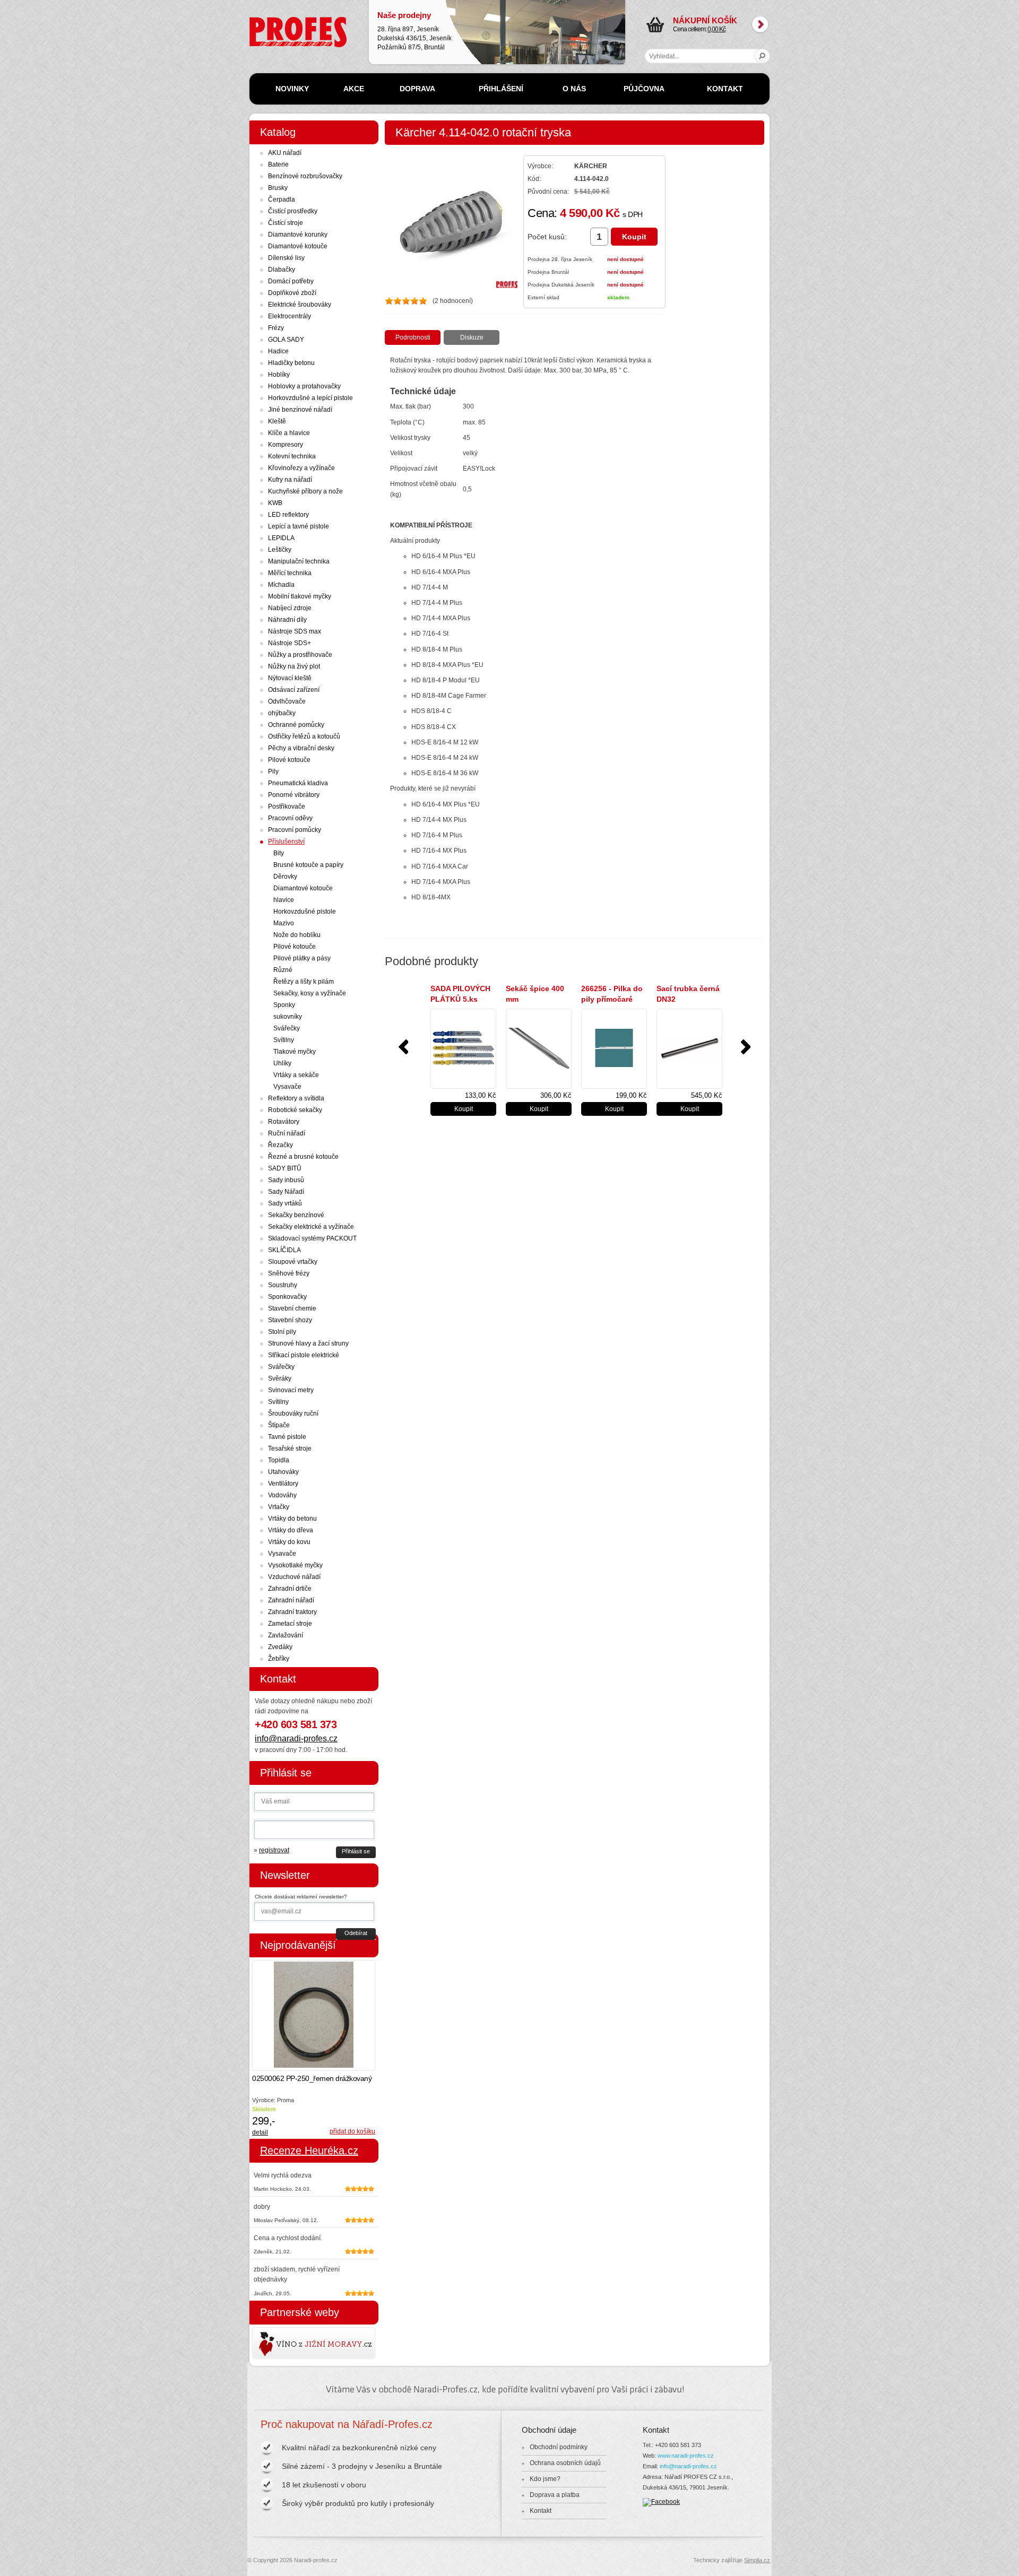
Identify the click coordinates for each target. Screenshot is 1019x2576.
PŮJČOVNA (644, 89)
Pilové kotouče (289, 760)
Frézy (276, 328)
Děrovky (285, 877)
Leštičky (280, 550)
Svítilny (284, 1040)
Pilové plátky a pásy (302, 958)
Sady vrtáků (285, 1203)
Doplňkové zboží (292, 293)
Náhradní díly (287, 620)
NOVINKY (292, 89)
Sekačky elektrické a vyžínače (311, 1227)
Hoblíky (279, 375)
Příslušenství (286, 842)
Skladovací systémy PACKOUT (312, 1238)
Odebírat (356, 1933)
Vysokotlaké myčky (295, 1565)
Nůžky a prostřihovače (300, 655)
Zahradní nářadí (291, 1600)
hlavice (284, 900)
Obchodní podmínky (559, 2447)
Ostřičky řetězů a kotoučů (304, 736)
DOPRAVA (417, 89)
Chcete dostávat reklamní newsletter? (301, 1897)
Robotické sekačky (295, 1110)
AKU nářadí (285, 153)
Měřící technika (290, 573)
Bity (279, 853)
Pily (273, 771)
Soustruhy (283, 1285)
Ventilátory (283, 1484)
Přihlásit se (356, 1851)
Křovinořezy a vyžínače (301, 468)
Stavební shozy (290, 1320)
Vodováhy (282, 1495)
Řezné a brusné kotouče (303, 1157)
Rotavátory (284, 1122)
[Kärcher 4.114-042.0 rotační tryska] (451, 286)
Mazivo (284, 923)
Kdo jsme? (545, 2479)
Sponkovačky (287, 1297)
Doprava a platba (555, 2495)
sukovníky (288, 1017)
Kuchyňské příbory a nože (305, 491)
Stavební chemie (292, 1308)
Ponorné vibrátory (294, 795)
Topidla (279, 1460)
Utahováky (283, 1472)
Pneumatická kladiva (298, 783)
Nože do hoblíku (297, 935)
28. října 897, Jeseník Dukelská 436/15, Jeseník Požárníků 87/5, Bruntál (414, 31)
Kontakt (541, 2511)
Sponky (284, 1005)
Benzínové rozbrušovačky (305, 176)
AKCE (354, 89)
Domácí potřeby (291, 281)
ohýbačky (282, 713)
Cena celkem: (705, 24)
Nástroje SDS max (295, 631)
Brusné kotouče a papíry (308, 865)
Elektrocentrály (290, 316)
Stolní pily (282, 1332)
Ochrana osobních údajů (565, 2463)
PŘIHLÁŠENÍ (501, 89)
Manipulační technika (299, 561)
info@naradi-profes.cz (296, 1738)
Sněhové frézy (289, 1273)
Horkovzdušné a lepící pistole (310, 398)
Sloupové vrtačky (293, 1262)
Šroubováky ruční (293, 1413)
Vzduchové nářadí (294, 1577)
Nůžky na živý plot (294, 666)
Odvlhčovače (287, 701)
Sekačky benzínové (296, 1215)
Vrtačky (279, 1507)
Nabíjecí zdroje (290, 608)
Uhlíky (282, 1063)
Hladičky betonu (291, 363)
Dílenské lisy (286, 258)
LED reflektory (288, 515)
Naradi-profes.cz (273, 21)
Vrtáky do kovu (289, 1542)
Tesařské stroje (290, 1449)
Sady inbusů (286, 1180)
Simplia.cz (757, 2560)
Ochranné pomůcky (296, 725)
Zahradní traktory (292, 1612)
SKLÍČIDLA (284, 1250)
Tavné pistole (287, 1437)
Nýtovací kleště (290, 678)
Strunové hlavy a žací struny (308, 1343)
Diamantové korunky (298, 235)
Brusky (278, 188)
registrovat (274, 1850)
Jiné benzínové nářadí (300, 410)
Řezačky (280, 1145)
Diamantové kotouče (298, 246)
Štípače (279, 1425)
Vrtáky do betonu (292, 1519)
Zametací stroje (290, 1624)
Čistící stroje (286, 223)
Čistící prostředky (293, 211)
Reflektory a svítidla (296, 1098)
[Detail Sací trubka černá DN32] (689, 1049)
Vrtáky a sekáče (296, 1075)
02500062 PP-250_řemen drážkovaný (312, 2078)
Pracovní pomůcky (295, 830)
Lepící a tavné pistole (299, 526)
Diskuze (472, 337)
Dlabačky (282, 270)
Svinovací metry (291, 1390)
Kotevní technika (292, 456)
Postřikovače (287, 806)
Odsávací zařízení (294, 690)
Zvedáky (280, 1647)
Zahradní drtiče (290, 1589)
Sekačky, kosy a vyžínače (310, 993)
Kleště (277, 421)
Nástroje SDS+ (290, 643)
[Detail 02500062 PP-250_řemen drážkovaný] (314, 2015)
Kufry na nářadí (290, 480)
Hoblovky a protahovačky (304, 386)
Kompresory (286, 445)
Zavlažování (286, 1635)
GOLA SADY (286, 340)
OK (762, 56)
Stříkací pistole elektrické (304, 1355)
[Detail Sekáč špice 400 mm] (539, 1049)
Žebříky (279, 1659)
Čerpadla (282, 200)
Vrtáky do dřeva (291, 1530)
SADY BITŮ (285, 1168)
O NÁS (574, 89)
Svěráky (280, 1378)
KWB (275, 503)
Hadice (278, 351)
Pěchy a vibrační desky (301, 748)
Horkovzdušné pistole (305, 912)
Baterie (278, 164)
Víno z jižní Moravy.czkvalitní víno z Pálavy (283, 2343)
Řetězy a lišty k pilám (304, 982)
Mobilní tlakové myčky (300, 596)
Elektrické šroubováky (300, 305)
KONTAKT (725, 89)
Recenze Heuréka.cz (309, 2150)
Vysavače (287, 1087)
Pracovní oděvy (290, 818)
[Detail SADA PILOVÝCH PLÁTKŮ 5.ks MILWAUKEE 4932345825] (463, 1049)
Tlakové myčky (295, 1052)
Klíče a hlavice (289, 433)
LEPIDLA (281, 538)
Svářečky (287, 1028)
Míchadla (281, 585)
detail (260, 2132)
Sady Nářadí (286, 1192)
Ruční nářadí (287, 1133)
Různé (283, 970)
